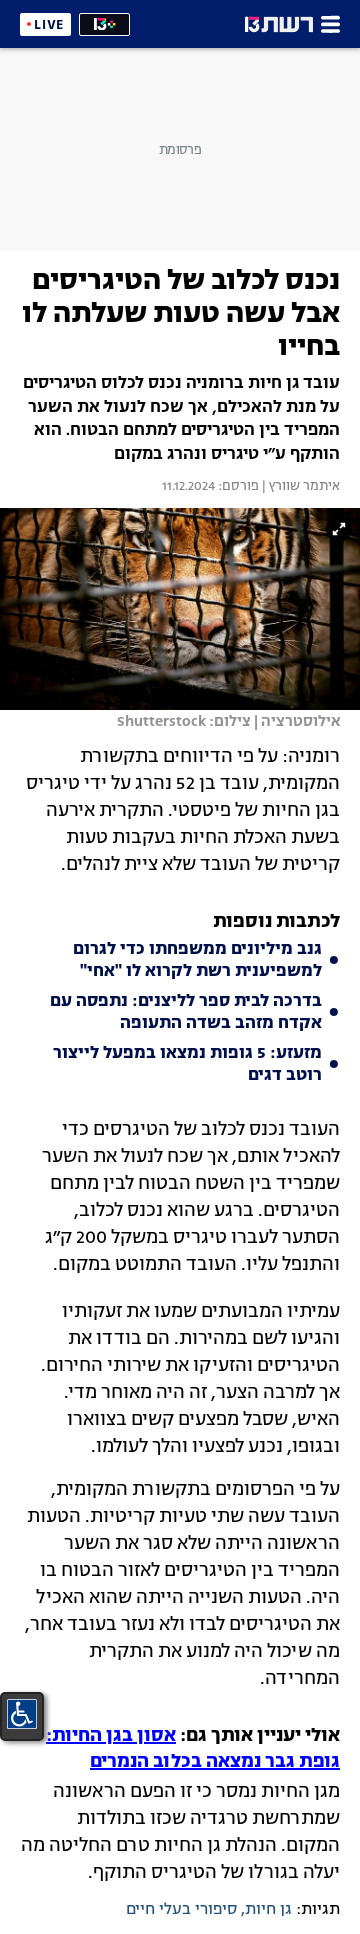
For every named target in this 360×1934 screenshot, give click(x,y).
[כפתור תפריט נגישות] (22, 1714)
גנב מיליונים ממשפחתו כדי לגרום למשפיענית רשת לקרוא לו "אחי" (197, 961)
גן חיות (268, 1910)
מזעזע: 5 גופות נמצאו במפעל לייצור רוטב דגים (187, 1065)
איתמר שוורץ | (299, 487)
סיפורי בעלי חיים (181, 1910)
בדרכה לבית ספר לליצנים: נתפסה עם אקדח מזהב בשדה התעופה (186, 1013)
